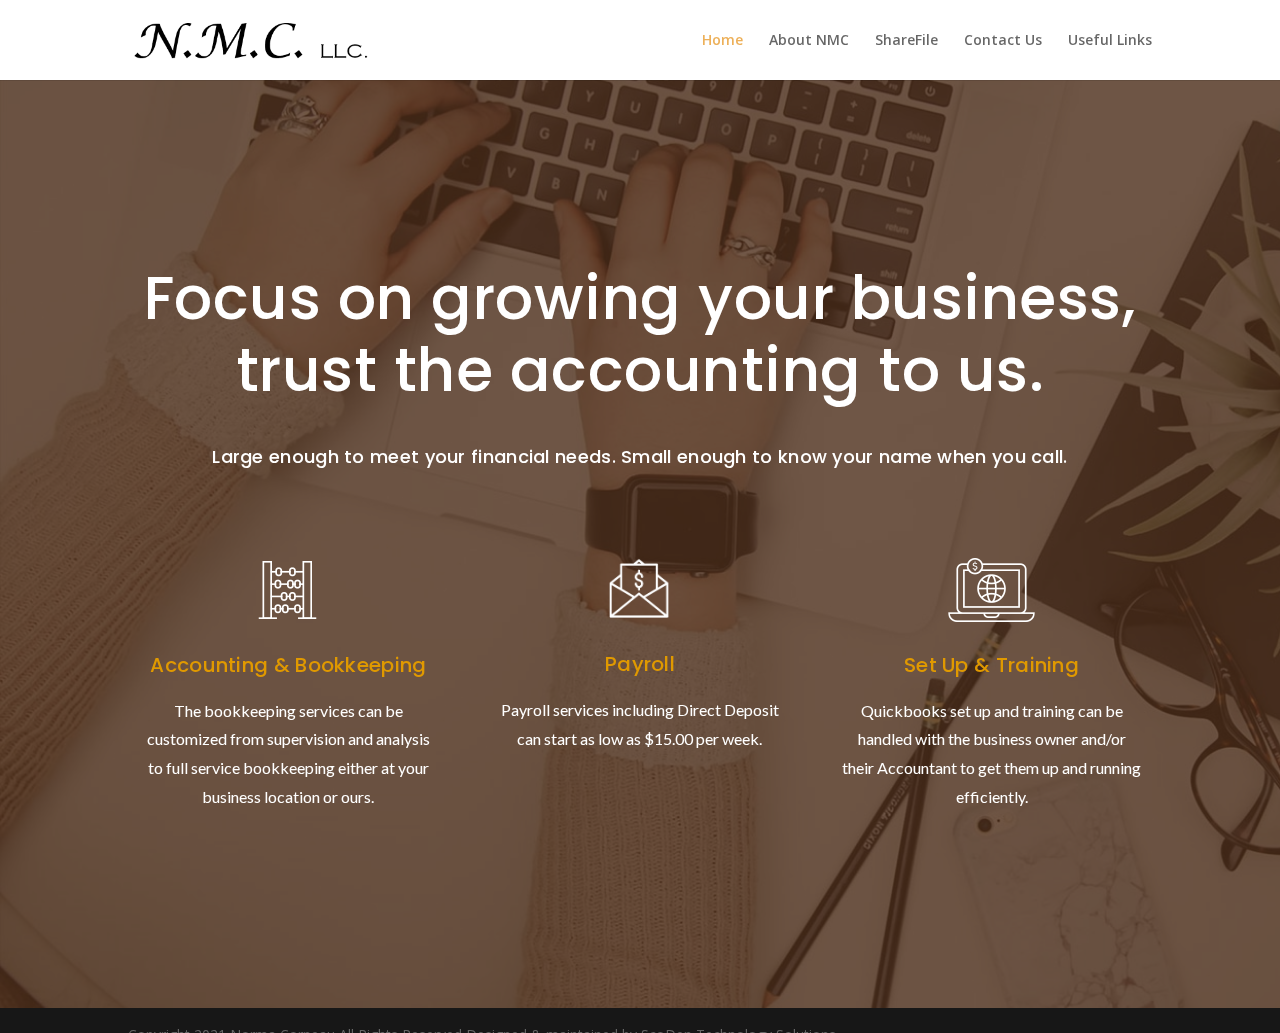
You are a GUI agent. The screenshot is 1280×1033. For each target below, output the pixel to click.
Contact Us (1003, 41)
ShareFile (906, 41)
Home (722, 41)
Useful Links (1110, 41)
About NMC (809, 41)
